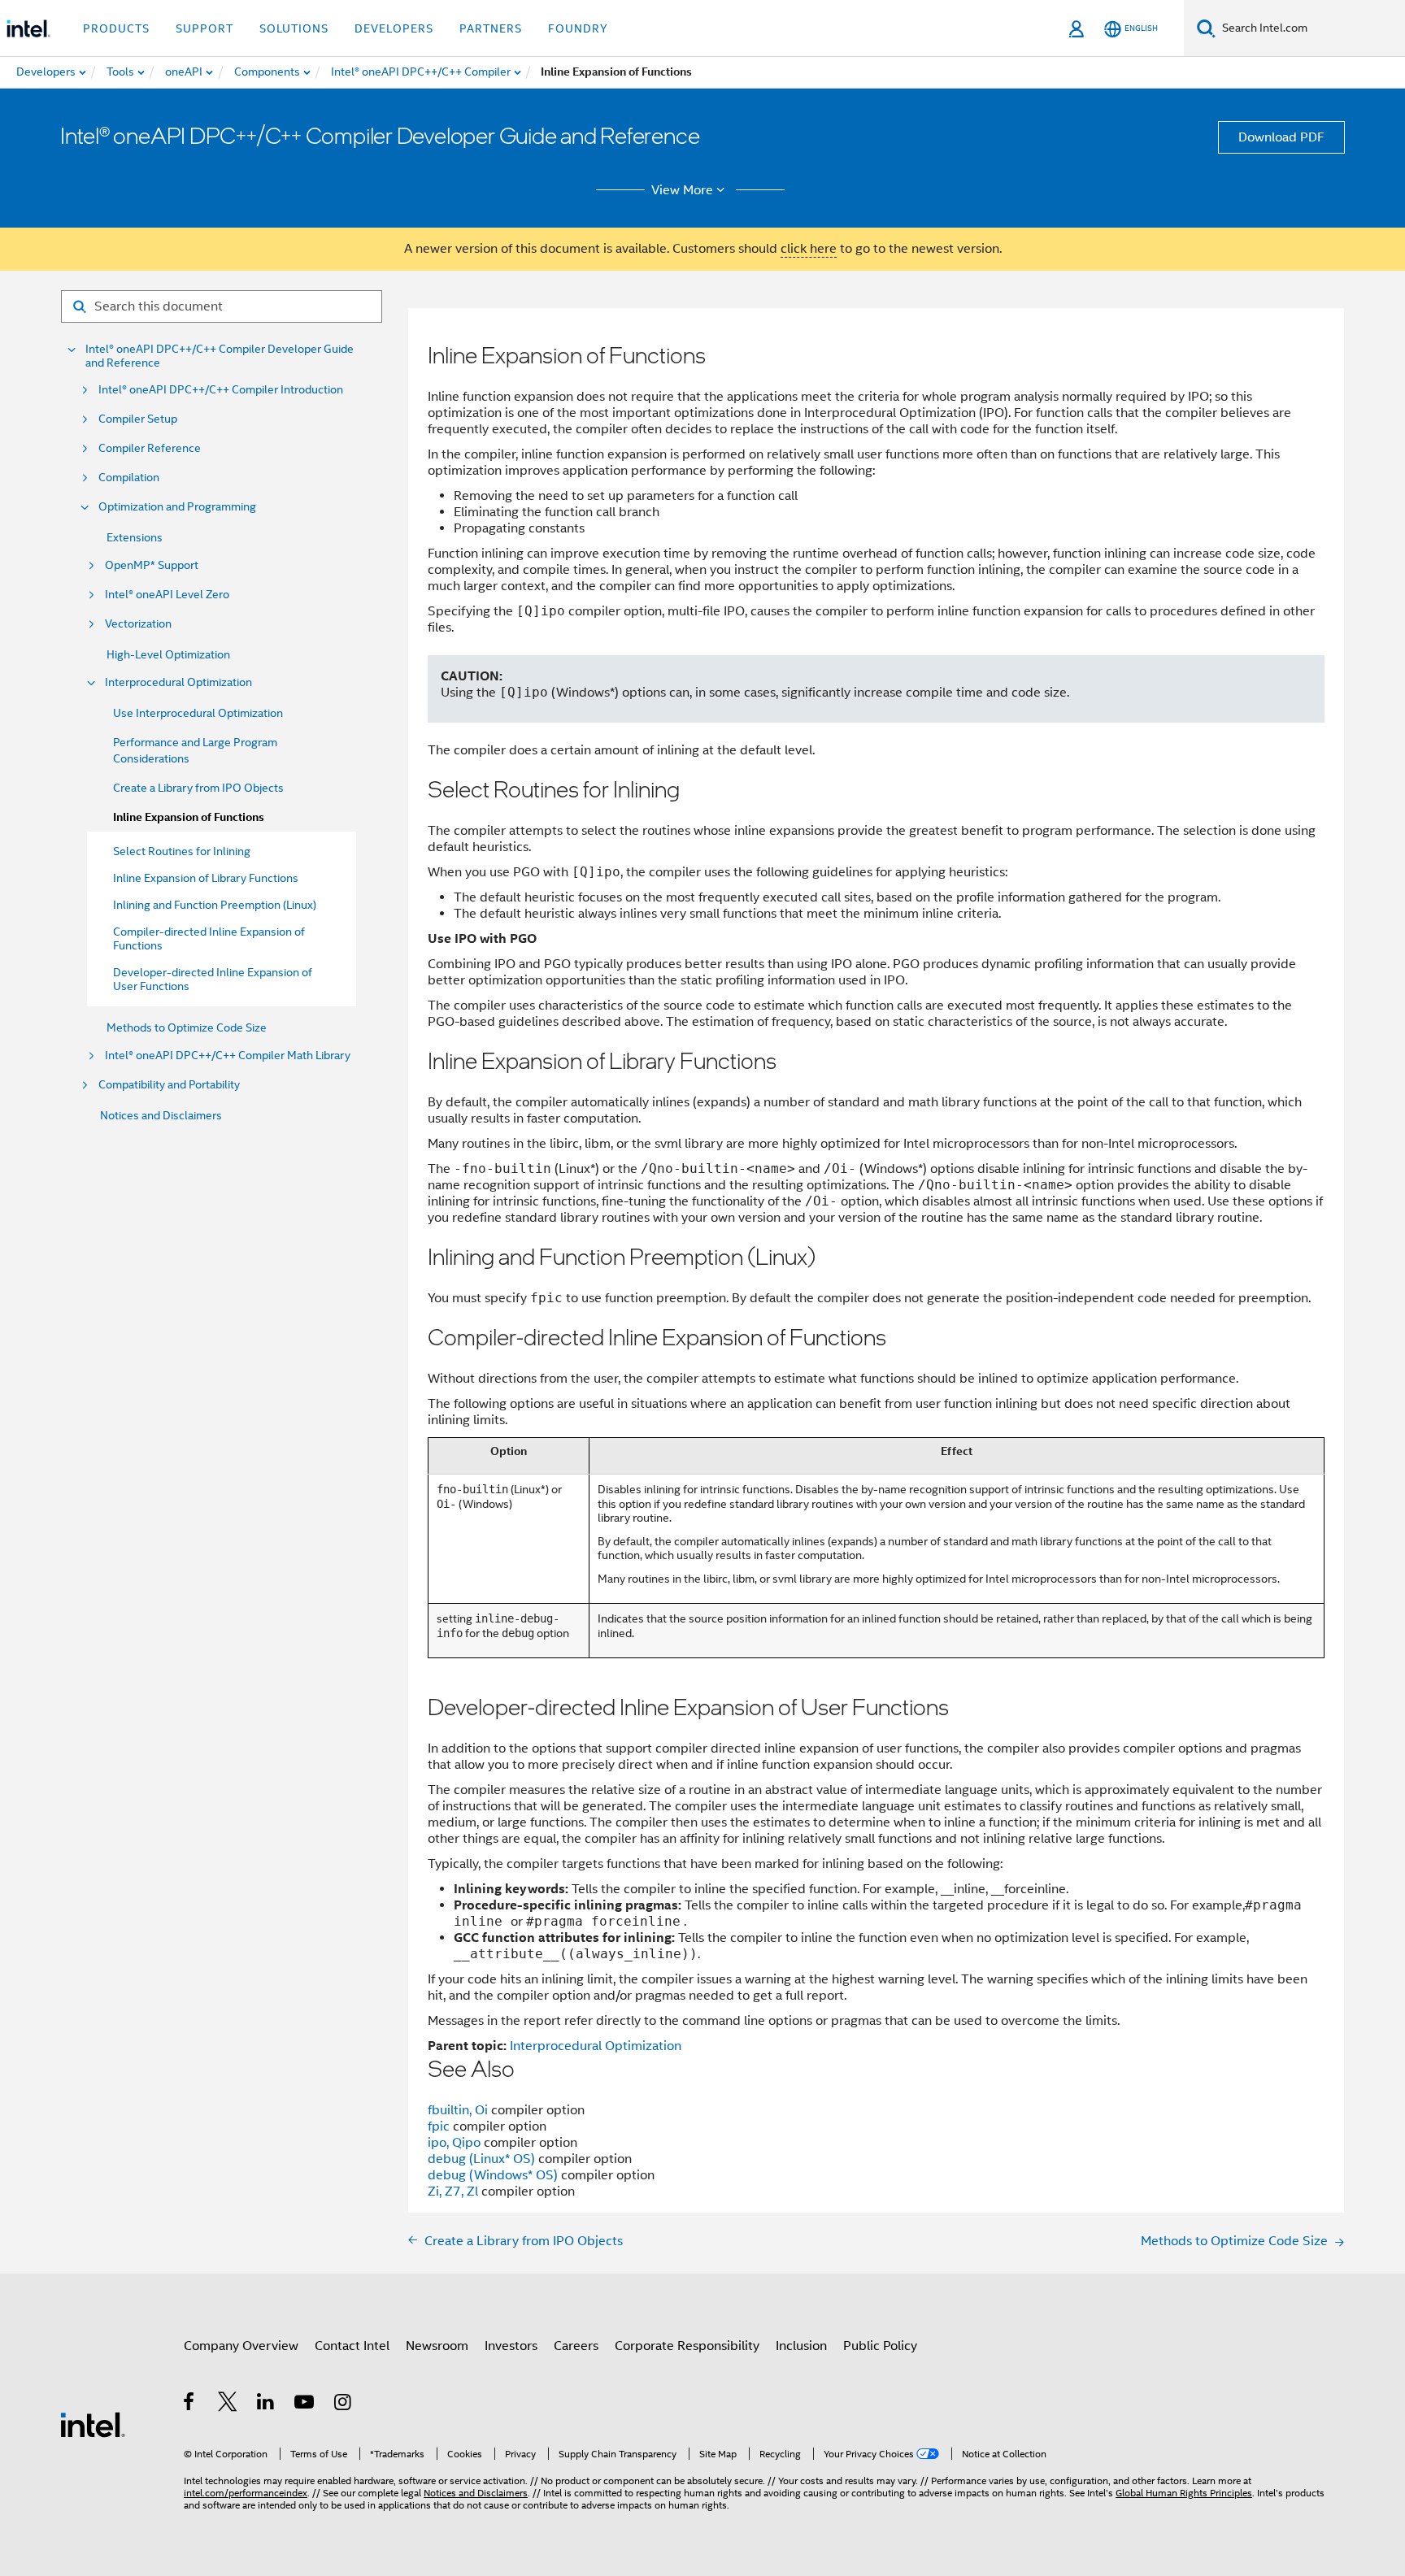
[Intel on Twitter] (228, 2404)
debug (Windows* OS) (494, 2175)
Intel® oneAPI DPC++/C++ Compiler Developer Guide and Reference (220, 356)
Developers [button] (394, 28)
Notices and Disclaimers (161, 1115)
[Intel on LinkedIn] (266, 2404)
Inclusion (801, 2346)
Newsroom (437, 2346)
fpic (440, 2126)
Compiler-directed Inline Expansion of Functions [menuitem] (209, 938)
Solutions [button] (294, 28)
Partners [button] (491, 28)
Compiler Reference (150, 448)
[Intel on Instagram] (344, 2404)
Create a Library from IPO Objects (198, 788)
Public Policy (880, 2346)
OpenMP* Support (152, 565)
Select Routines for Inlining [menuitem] (182, 851)
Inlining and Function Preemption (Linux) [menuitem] (215, 905)
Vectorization (138, 624)
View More (682, 190)
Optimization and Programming (177, 507)
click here (809, 249)
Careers (576, 2346)
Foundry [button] (578, 28)
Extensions (135, 537)
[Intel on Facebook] (190, 2404)
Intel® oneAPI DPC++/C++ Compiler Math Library (228, 1056)
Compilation (129, 478)
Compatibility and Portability (169, 1085)
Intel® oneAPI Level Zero (167, 595)
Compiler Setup (138, 419)
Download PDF (1281, 137)
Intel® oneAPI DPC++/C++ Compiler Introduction (221, 390)
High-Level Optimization (168, 654)
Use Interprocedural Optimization (198, 713)
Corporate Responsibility (687, 2346)
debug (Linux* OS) (483, 2159)
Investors (511, 2346)
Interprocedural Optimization (178, 682)
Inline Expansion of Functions (189, 817)
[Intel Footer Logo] (93, 2424)
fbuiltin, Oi (459, 2110)
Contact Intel (352, 2346)
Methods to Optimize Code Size (187, 1027)
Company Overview (241, 2346)
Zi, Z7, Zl (455, 2192)
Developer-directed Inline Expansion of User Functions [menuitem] (213, 979)
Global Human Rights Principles (1184, 2493)
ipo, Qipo (456, 2143)
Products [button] (116, 28)
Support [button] (204, 28)
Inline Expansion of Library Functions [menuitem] (206, 878)
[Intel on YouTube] (305, 2404)
